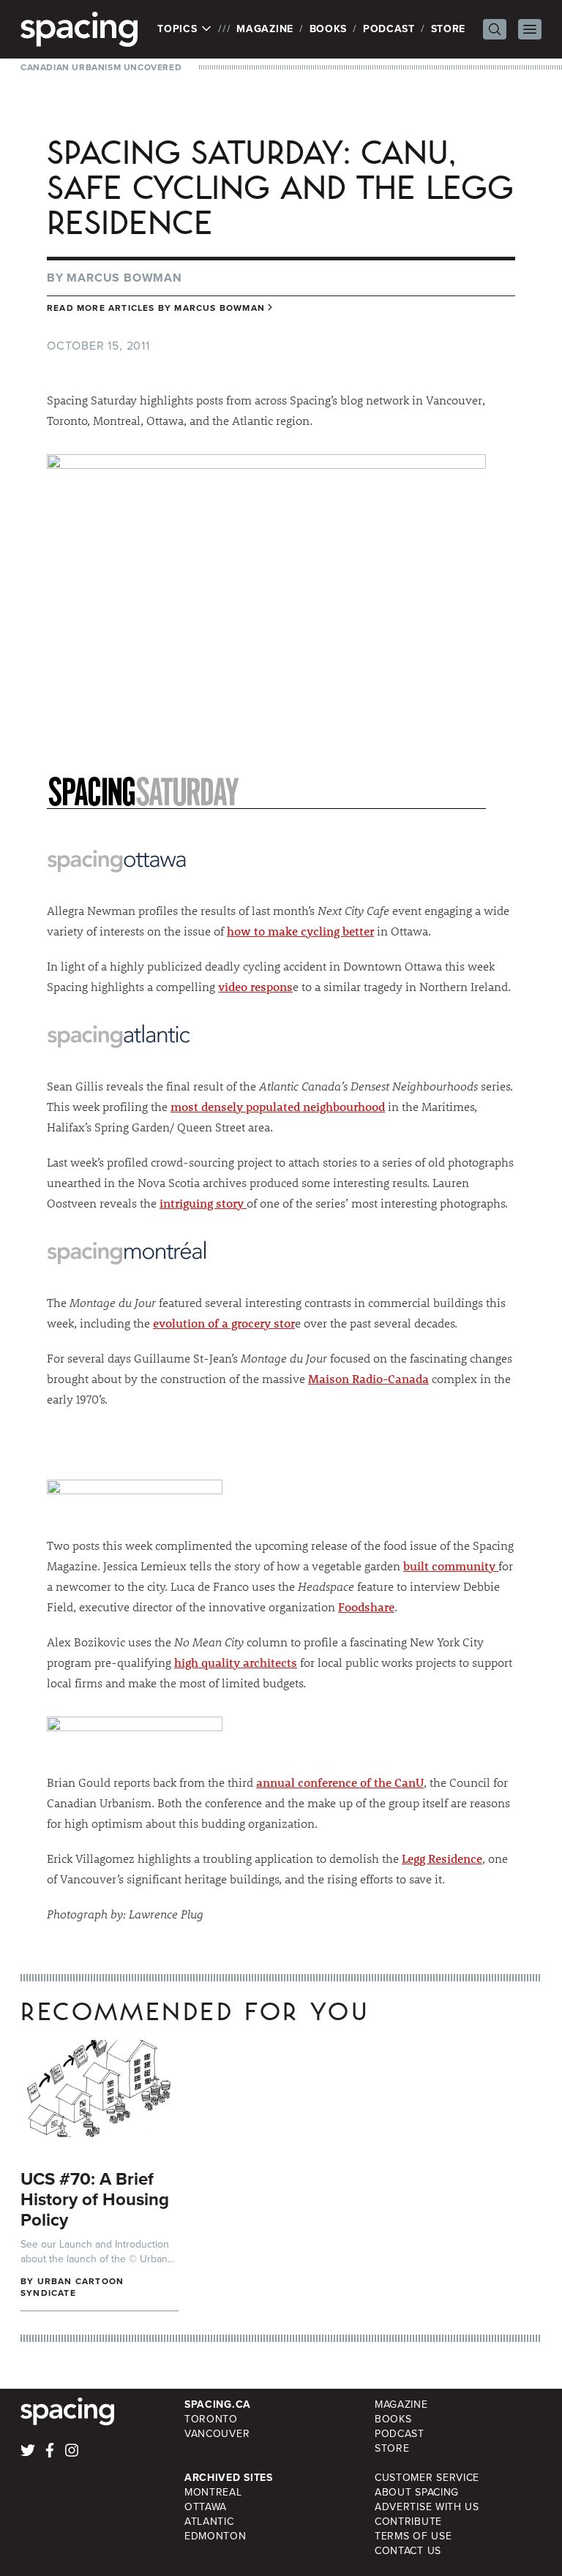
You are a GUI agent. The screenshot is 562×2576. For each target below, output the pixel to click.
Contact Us (408, 2551)
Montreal (213, 2492)
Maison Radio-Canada (368, 1378)
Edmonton (216, 2536)
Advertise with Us (427, 2507)
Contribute (408, 2522)
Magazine (265, 29)
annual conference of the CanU (340, 1782)
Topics (179, 29)
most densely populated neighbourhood (278, 1106)
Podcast (389, 29)
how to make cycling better (300, 931)
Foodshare (366, 1607)
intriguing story (203, 1203)
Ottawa (206, 2507)
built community (451, 1566)
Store (449, 29)
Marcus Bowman (124, 278)
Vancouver (217, 2434)
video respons (255, 986)
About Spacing (417, 2492)
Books (329, 29)
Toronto (211, 2419)
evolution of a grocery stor (224, 1323)
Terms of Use (413, 2536)
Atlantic (209, 2522)
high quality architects (236, 1662)
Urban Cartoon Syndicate (72, 2287)
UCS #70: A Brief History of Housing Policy (95, 2199)
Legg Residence (442, 1858)
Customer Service (427, 2478)
